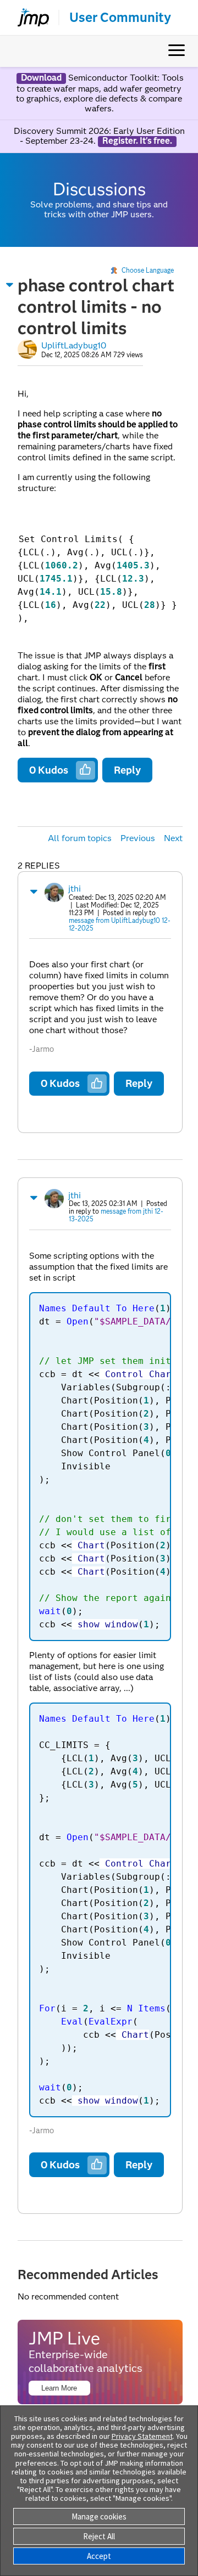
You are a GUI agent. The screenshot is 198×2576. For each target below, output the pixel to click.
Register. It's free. (137, 141)
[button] (10, 285)
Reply (127, 770)
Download (41, 78)
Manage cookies (99, 2516)
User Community (120, 18)
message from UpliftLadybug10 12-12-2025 (120, 924)
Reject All (99, 2536)
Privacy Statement (142, 2436)
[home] (29, 18)
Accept (99, 2556)
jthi (75, 889)
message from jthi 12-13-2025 (116, 1215)
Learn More (59, 2388)
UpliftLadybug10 (74, 345)
